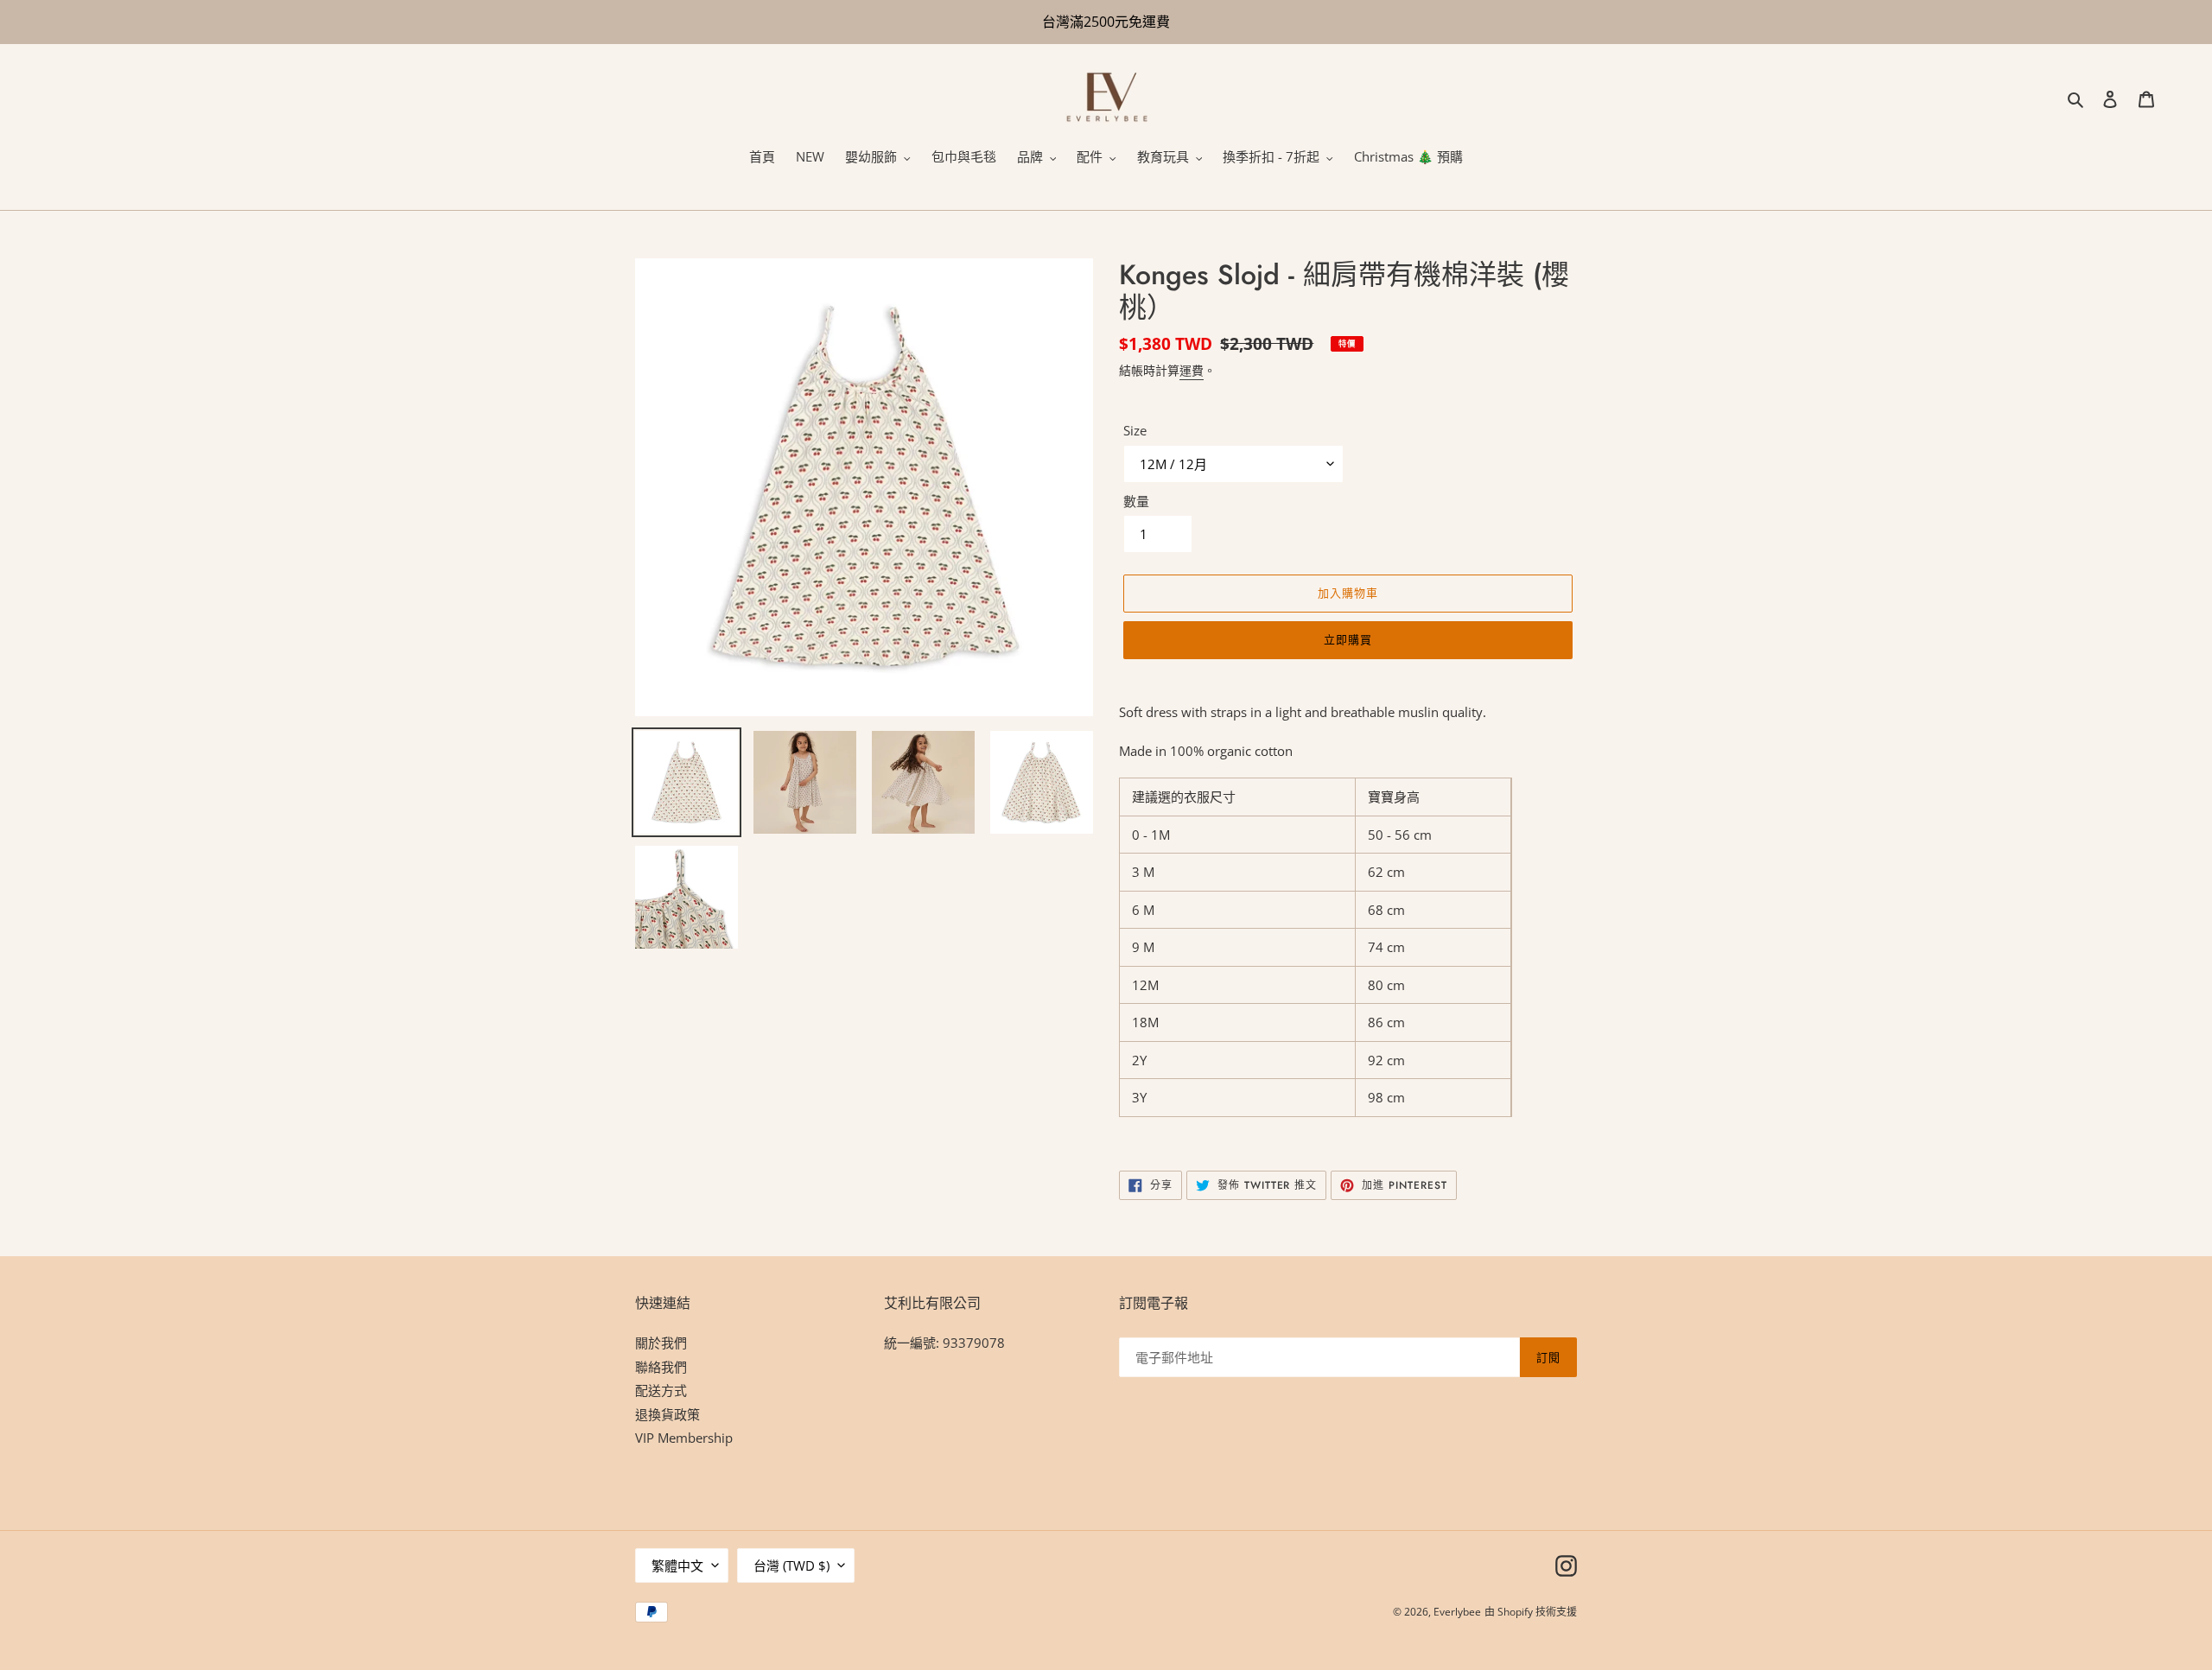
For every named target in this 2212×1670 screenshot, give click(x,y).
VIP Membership (684, 1438)
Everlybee (1457, 1612)
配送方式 (661, 1390)
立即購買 (1348, 640)
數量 (1136, 501)
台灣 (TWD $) (791, 1565)
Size (1135, 430)
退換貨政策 (667, 1414)
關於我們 (661, 1343)
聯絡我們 (661, 1367)
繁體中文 (677, 1565)
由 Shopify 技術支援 (1531, 1612)
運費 (1192, 370)
